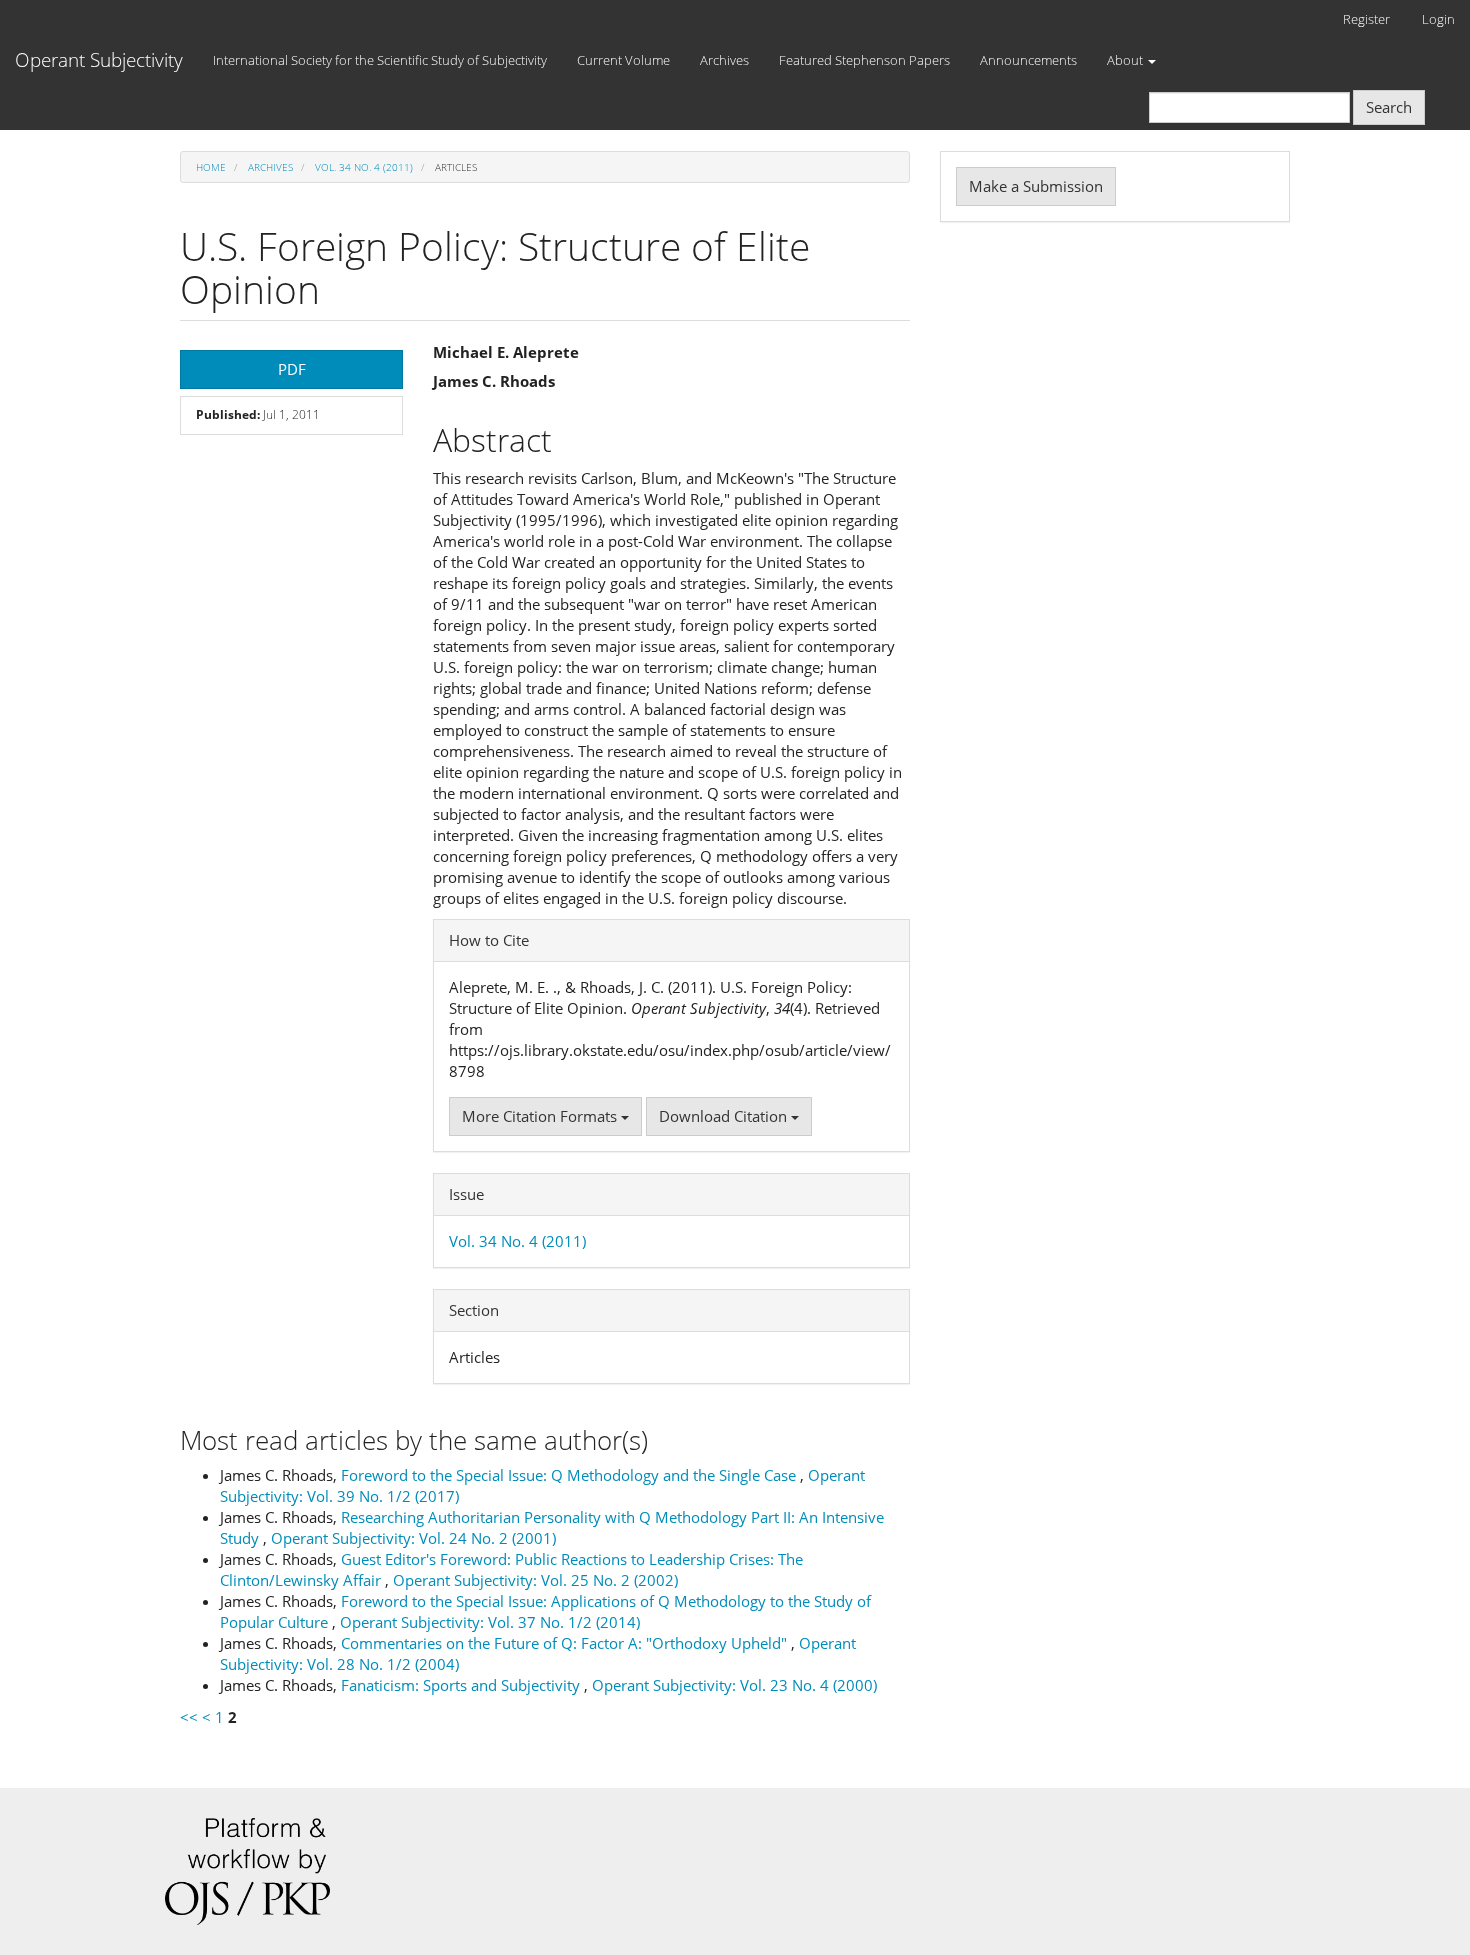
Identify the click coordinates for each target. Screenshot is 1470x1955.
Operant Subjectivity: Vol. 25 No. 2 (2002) (535, 1580)
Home (211, 167)
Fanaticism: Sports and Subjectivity (462, 1685)
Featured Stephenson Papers (864, 60)
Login (1438, 19)
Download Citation (725, 1116)
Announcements (1028, 60)
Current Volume (623, 60)
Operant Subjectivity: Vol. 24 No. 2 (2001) (413, 1538)
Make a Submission (1036, 186)
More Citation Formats (541, 1116)
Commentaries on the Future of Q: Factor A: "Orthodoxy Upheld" (566, 1643)
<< (189, 1717)
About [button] (1126, 60)
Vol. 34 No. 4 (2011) (364, 167)
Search (1389, 107)
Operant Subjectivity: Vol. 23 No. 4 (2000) (734, 1685)
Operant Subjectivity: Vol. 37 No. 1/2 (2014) (490, 1622)
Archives (724, 60)
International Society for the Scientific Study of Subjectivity (380, 60)
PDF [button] (292, 369)
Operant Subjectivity (99, 60)
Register (1366, 19)
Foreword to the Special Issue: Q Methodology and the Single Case (570, 1475)
